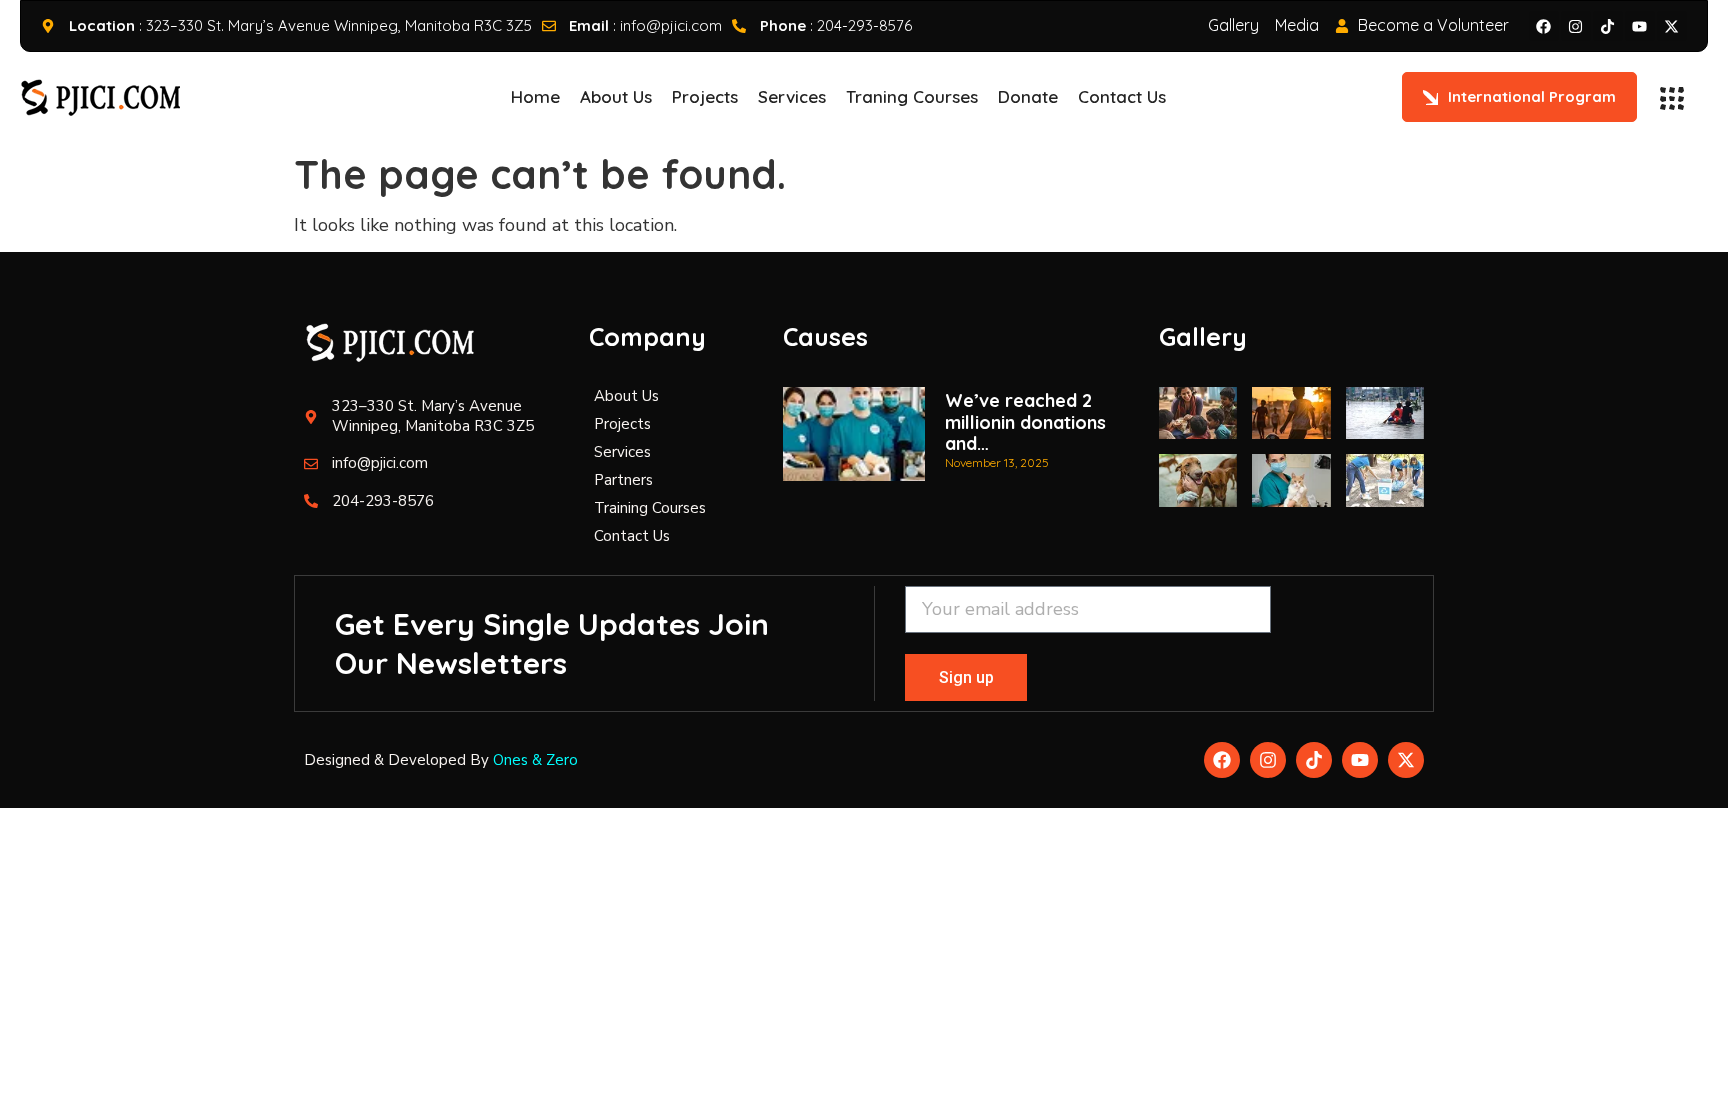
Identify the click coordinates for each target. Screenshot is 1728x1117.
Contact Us (1122, 96)
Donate (1028, 96)
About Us (616, 96)
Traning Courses (912, 96)
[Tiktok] (1608, 26)
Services (792, 96)
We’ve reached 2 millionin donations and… (1025, 422)
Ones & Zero (535, 760)
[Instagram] (1576, 26)
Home (535, 96)
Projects (705, 96)
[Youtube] (1640, 26)
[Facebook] (1544, 26)
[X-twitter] (1672, 26)
